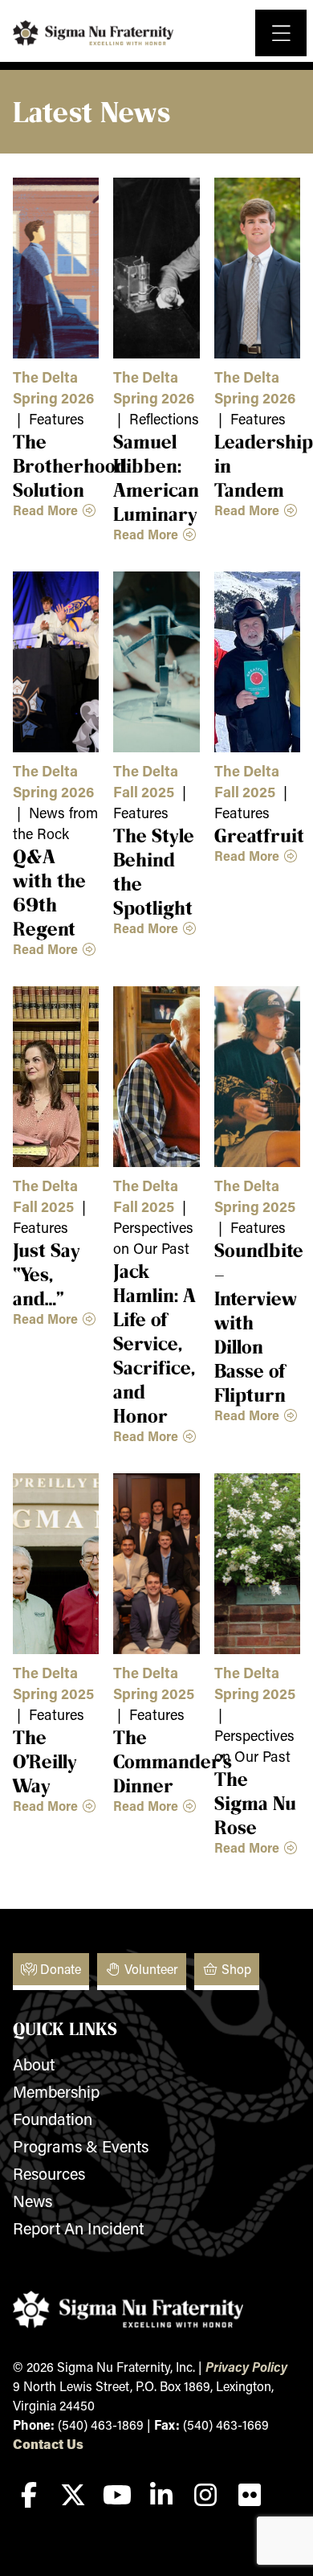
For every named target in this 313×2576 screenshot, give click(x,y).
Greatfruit (259, 835)
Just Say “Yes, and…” (47, 1274)
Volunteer (150, 1969)
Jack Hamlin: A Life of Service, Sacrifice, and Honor (154, 1343)
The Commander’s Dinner (173, 1761)
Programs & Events (81, 2146)
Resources (49, 2173)
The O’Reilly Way (45, 1761)
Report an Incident (78, 2228)
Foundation (53, 2119)
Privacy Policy (246, 2367)
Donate (59, 1969)
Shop (235, 1969)
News (33, 2201)
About (34, 2064)
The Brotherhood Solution (70, 465)
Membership (56, 2091)
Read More (47, 510)
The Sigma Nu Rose (255, 1803)
